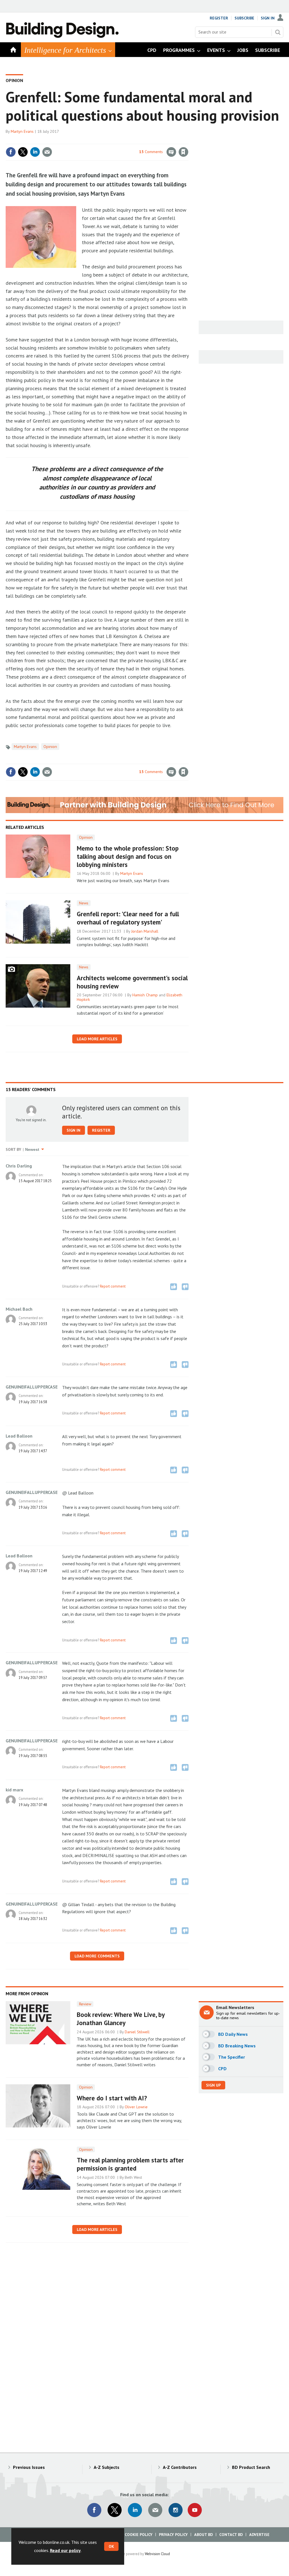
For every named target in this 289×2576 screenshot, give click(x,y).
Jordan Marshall (145, 931)
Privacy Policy (173, 2535)
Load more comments (97, 1956)
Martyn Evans (22, 131)
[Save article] (183, 152)
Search (278, 32)
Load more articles (97, 1039)
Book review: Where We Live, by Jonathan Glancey (121, 2019)
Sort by (13, 1149)
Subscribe (244, 18)
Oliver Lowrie (136, 2107)
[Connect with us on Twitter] (115, 2510)
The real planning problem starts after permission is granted (130, 2164)
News (84, 903)
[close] (188, 140)
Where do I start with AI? (112, 2098)
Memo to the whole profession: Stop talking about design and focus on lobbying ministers (128, 856)
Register (219, 18)
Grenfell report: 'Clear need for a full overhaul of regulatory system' (128, 918)
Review (85, 2004)
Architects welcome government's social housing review (132, 982)
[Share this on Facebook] (11, 152)
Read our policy (65, 2550)
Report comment (113, 1286)
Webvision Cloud (157, 2554)
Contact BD (231, 2535)
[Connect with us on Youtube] (195, 2510)
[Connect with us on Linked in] (135, 2510)
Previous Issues (29, 2467)
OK (111, 2546)
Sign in (117, 140)
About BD (203, 2535)
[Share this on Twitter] (23, 152)
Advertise (259, 2535)
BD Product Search (251, 2467)
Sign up (213, 2085)
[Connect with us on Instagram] (176, 2510)
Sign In (268, 18)
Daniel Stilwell (137, 2032)
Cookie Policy (139, 2535)
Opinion (14, 80)
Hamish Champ (145, 995)
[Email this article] (47, 152)
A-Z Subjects (107, 2467)
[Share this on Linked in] (35, 152)
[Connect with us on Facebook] (94, 2510)
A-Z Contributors (180, 2467)
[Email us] (155, 2510)
